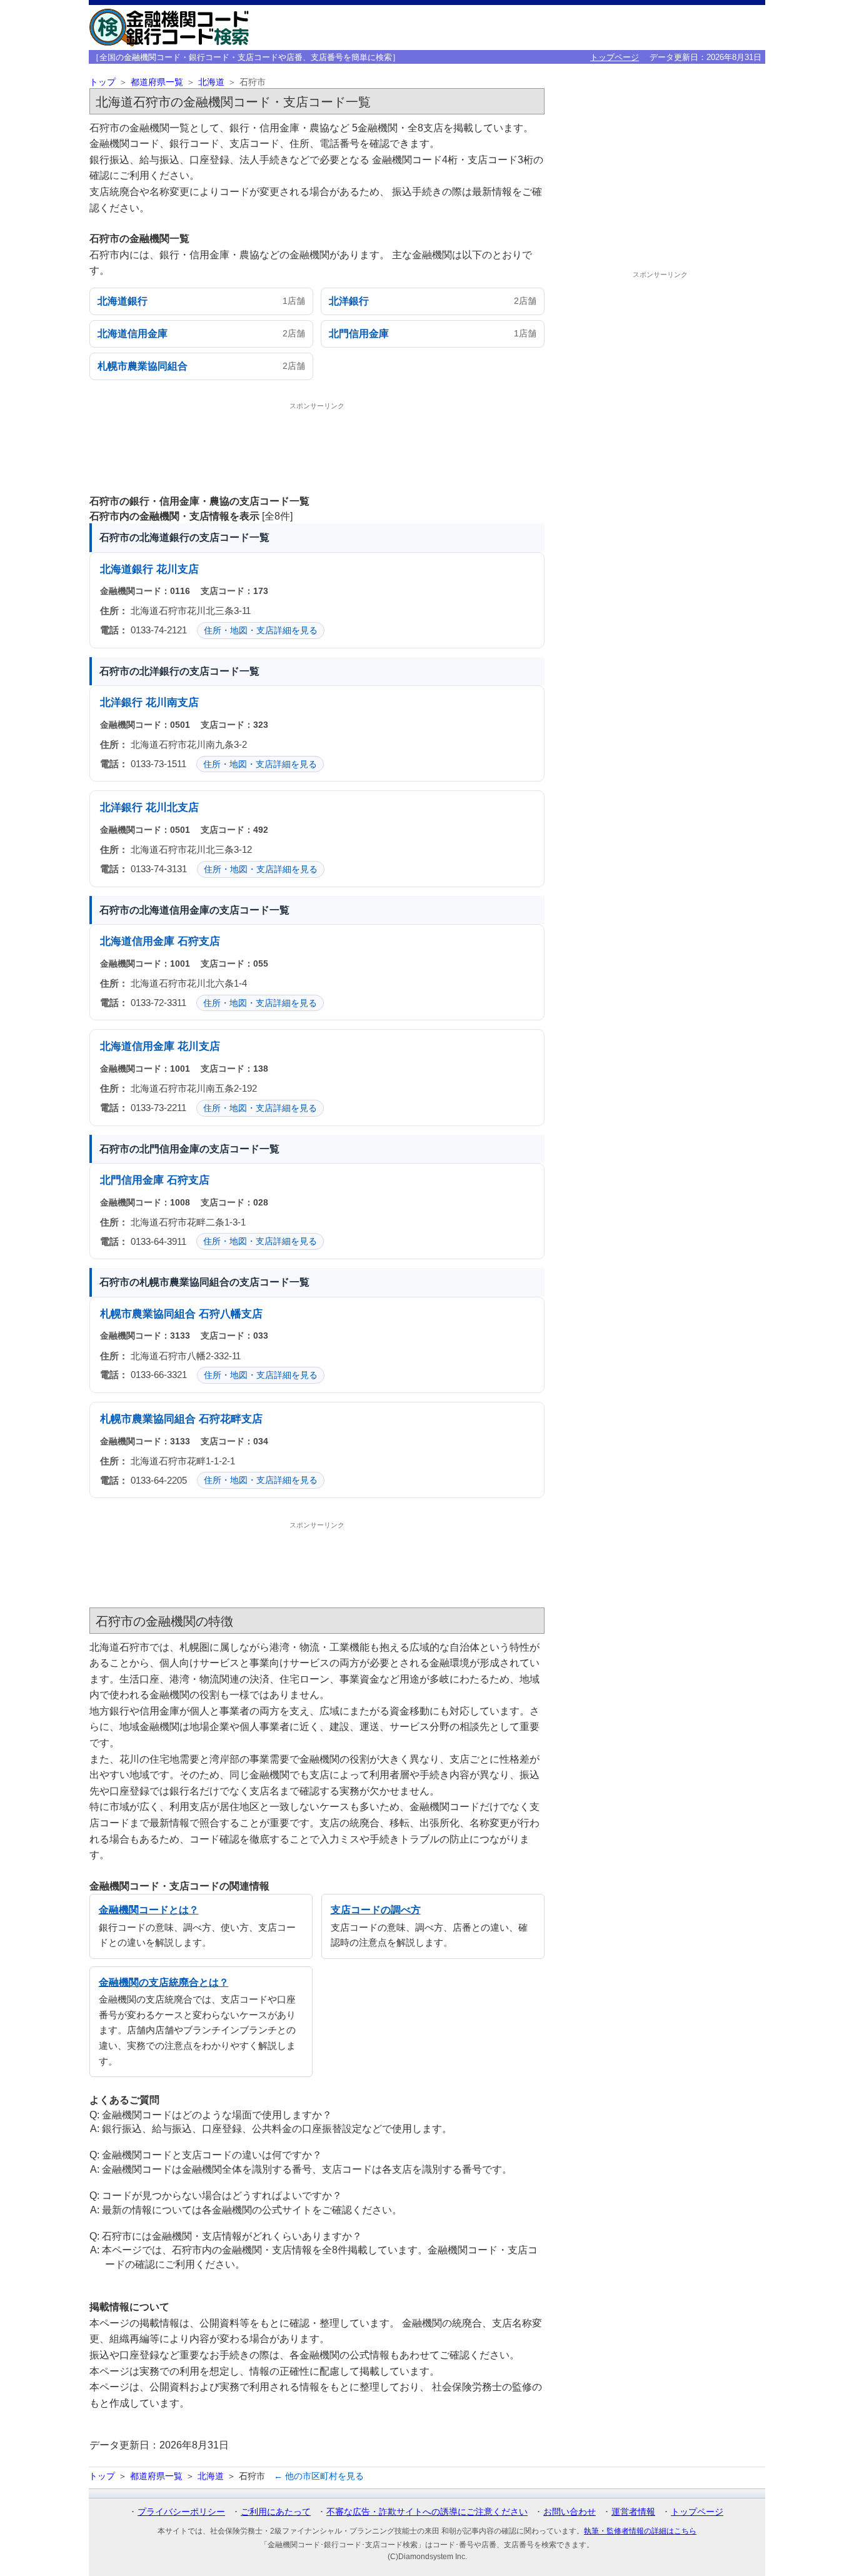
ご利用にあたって (276, 2512)
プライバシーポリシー (181, 2512)
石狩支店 (199, 941)
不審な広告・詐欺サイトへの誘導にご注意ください (427, 2512)
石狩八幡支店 (231, 1314)
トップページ (615, 57)
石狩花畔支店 (231, 1419)
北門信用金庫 (132, 1180)
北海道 (211, 82)
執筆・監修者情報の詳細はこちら (640, 2531)
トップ (103, 82)
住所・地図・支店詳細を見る (261, 630)
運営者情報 (633, 2512)
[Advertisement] (317, 445)
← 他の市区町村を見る (319, 2476)
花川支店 (178, 569)
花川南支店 (172, 702)
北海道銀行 (127, 569)
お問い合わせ (570, 2512)
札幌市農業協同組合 (148, 1314)
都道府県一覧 (157, 82)
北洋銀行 (121, 702)
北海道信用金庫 (137, 941)
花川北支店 (172, 808)
